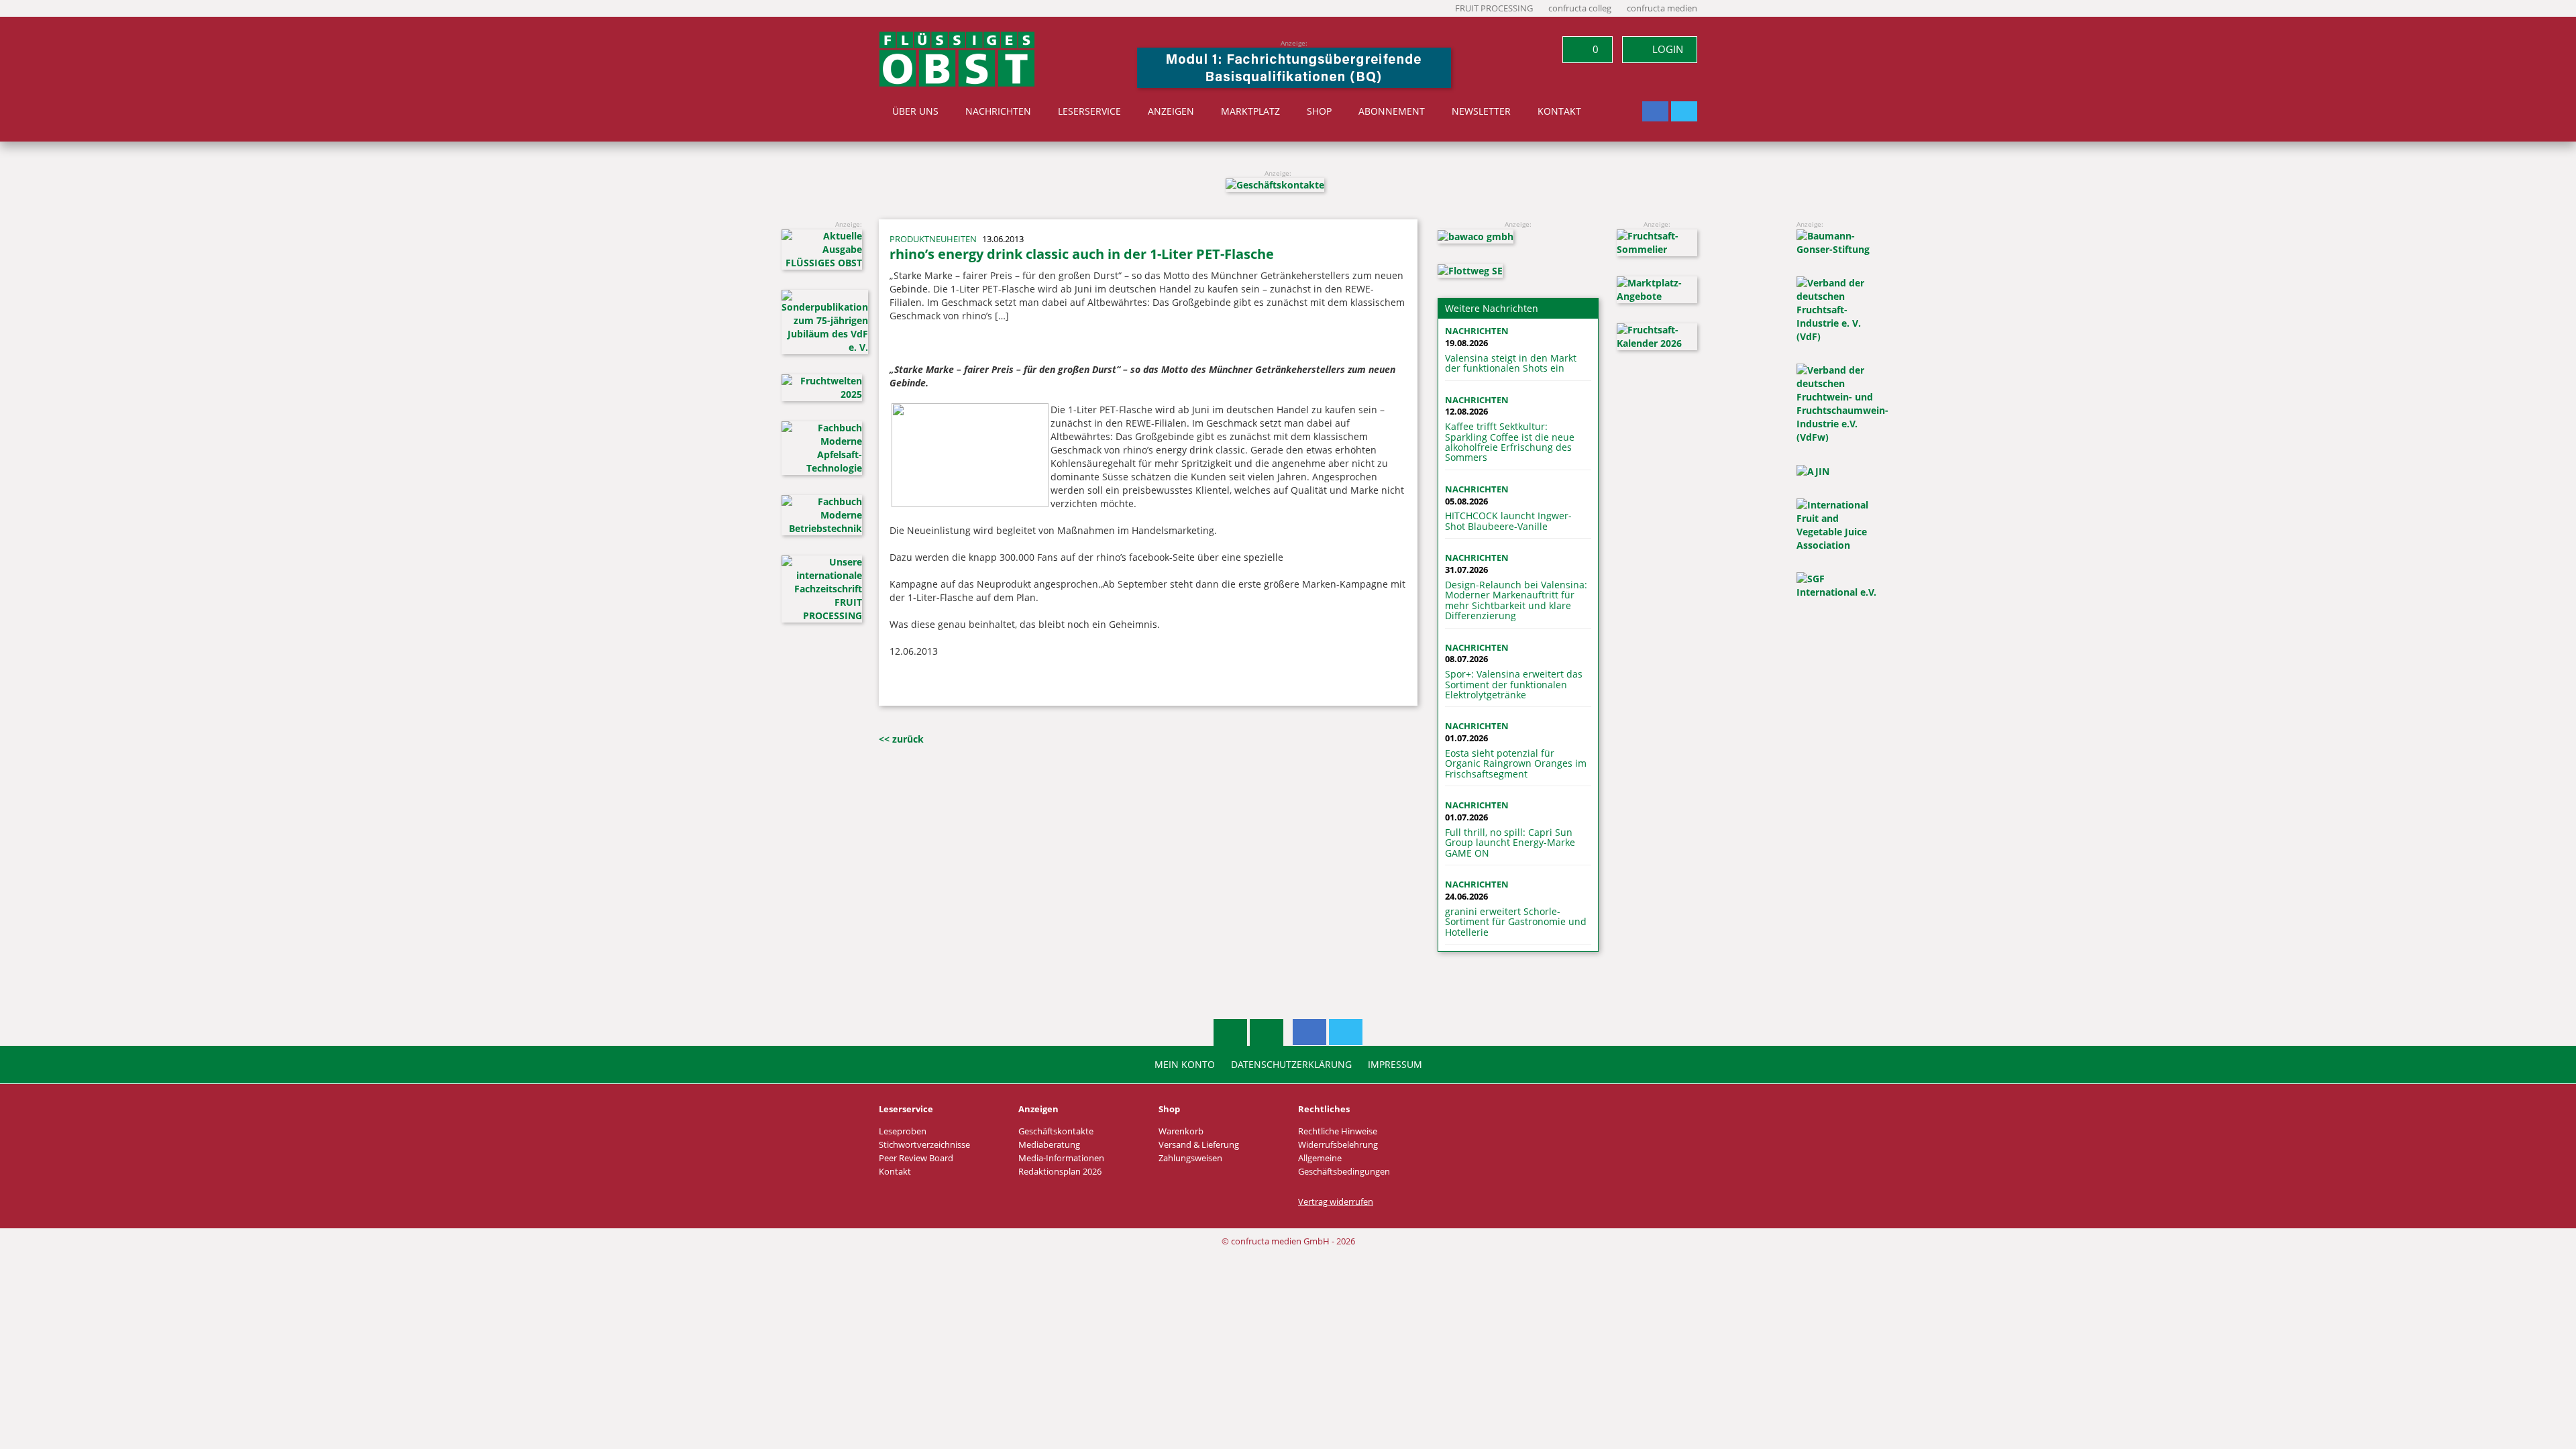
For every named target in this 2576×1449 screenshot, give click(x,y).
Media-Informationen (1061, 1158)
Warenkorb (1181, 1131)
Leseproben (903, 1131)
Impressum (1395, 1065)
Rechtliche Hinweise (1338, 1131)
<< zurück (901, 739)
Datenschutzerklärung (1291, 1065)
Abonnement (1392, 111)
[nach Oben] (1230, 1032)
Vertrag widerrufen (1336, 1202)
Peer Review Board (916, 1158)
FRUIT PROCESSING (1494, 8)
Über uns (915, 111)
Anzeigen (1171, 111)
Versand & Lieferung (1199, 1145)
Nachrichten (998, 111)
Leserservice (1089, 111)
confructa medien (1662, 8)
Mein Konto (1185, 1065)
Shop (1319, 111)
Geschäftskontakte (1056, 1131)
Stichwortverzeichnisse (924, 1145)
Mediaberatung (1049, 1145)
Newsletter (1481, 111)
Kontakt (1559, 111)
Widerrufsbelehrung (1338, 1145)
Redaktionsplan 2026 (1060, 1172)
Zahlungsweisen (1190, 1158)
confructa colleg (1580, 8)
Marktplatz (1250, 111)
